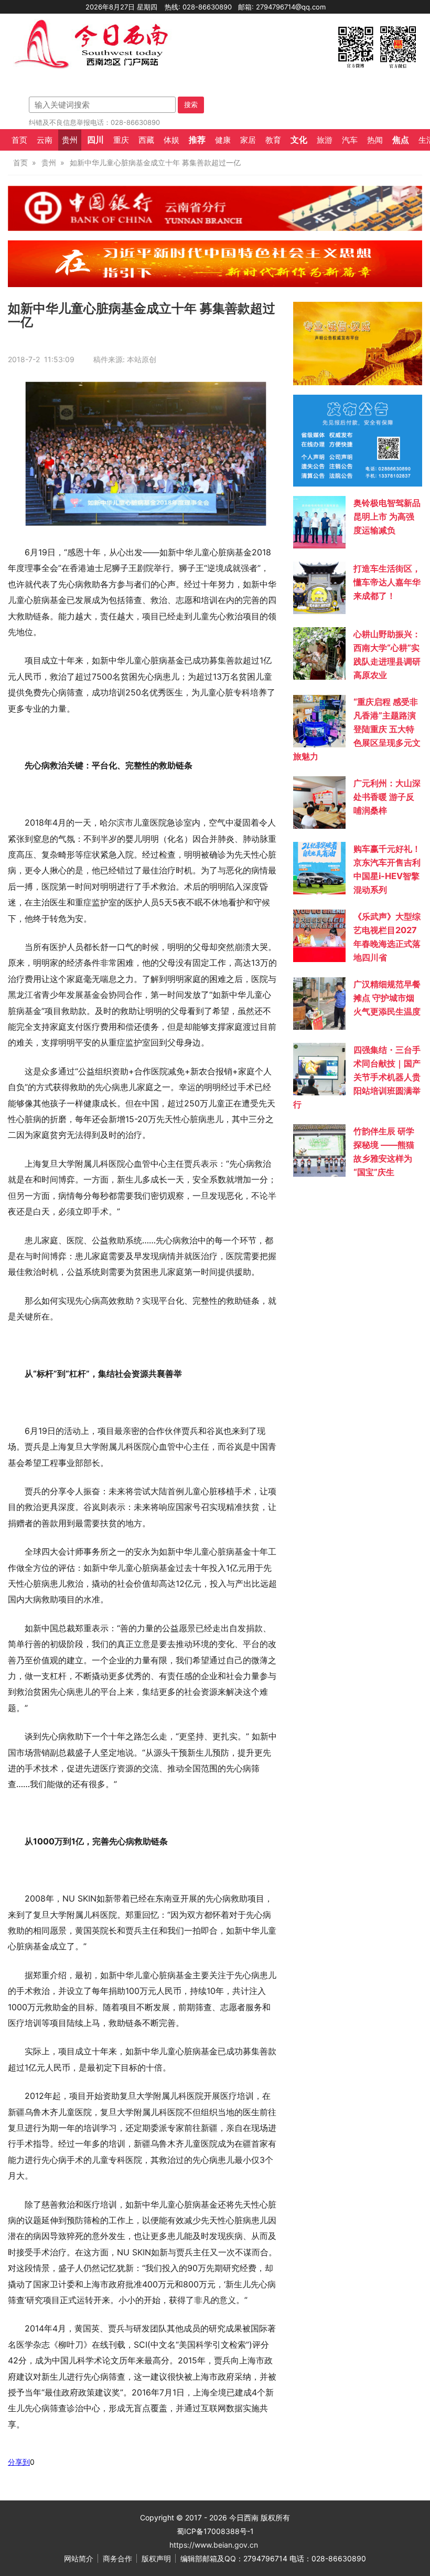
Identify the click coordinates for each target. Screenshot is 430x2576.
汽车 (350, 140)
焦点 (401, 140)
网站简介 (79, 2558)
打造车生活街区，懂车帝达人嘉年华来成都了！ (387, 582)
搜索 (191, 104)
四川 (95, 140)
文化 (299, 140)
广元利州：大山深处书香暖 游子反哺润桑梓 (387, 797)
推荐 (197, 140)
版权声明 (156, 2558)
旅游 (325, 140)
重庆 (121, 140)
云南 (45, 140)
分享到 (19, 2462)
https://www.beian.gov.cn (214, 2545)
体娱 (171, 140)
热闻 (375, 140)
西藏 (146, 140)
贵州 (70, 140)
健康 (223, 140)
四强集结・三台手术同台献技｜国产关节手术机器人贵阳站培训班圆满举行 (357, 1077)
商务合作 (117, 2558)
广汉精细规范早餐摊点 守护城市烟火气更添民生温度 (387, 998)
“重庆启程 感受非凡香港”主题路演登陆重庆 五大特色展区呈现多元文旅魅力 (357, 729)
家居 (248, 140)
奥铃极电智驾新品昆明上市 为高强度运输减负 (387, 516)
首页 (19, 140)
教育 (273, 140)
